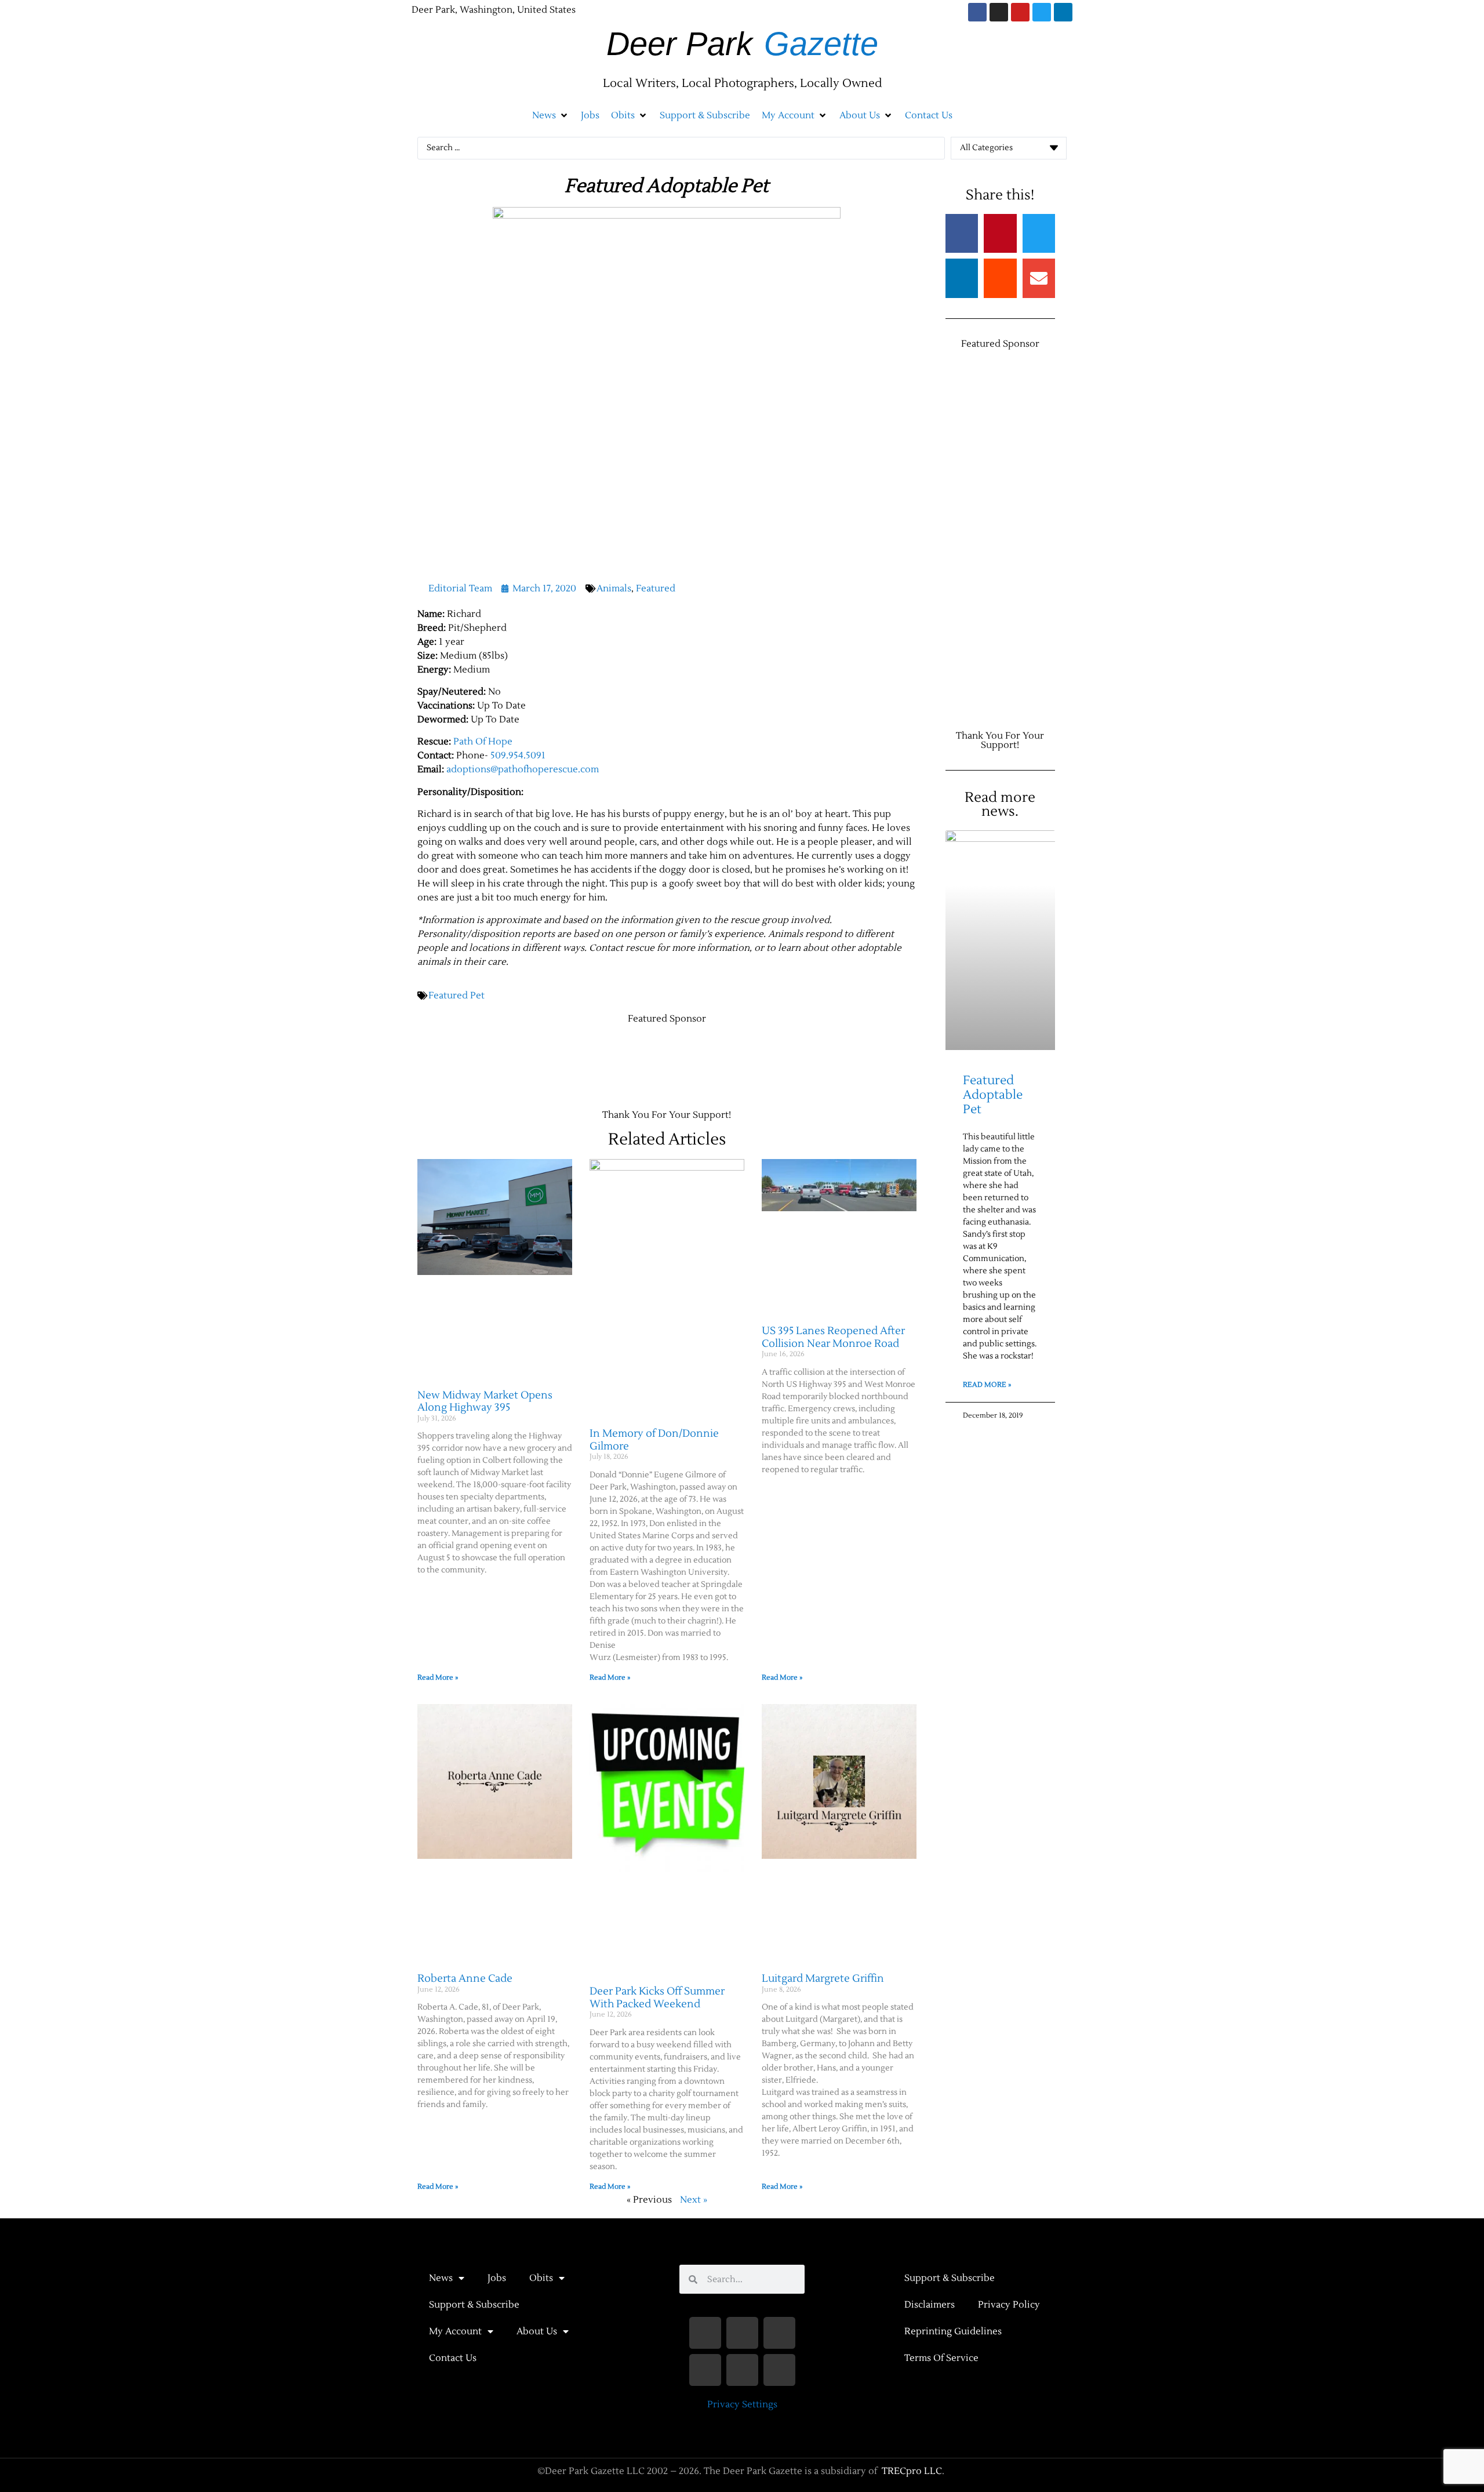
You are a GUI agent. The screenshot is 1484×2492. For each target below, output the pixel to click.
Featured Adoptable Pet (993, 1095)
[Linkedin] (1063, 12)
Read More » (438, 1678)
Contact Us (453, 2358)
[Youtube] (1020, 12)
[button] (551, 115)
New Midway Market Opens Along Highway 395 (485, 1402)
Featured (656, 589)
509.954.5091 (518, 755)
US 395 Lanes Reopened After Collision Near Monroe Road (833, 1337)
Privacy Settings (742, 2404)
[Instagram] (999, 12)
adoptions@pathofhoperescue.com (523, 769)
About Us (537, 2331)
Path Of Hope (483, 742)
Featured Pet (457, 996)
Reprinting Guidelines (953, 2331)
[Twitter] (1042, 12)
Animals (614, 589)
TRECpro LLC (912, 2471)
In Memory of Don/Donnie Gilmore (654, 1440)
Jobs (497, 2278)
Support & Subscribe (474, 2305)
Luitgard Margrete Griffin (823, 1979)
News (441, 2278)
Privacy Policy (1009, 2305)
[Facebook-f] (705, 2333)
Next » (694, 2200)
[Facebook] (977, 12)
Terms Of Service (941, 2358)
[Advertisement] (628, 1061)
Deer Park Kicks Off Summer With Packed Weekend (657, 1998)
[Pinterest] (779, 2370)
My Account (455, 2331)
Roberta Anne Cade (465, 1979)
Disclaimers (930, 2305)
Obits (541, 2278)
